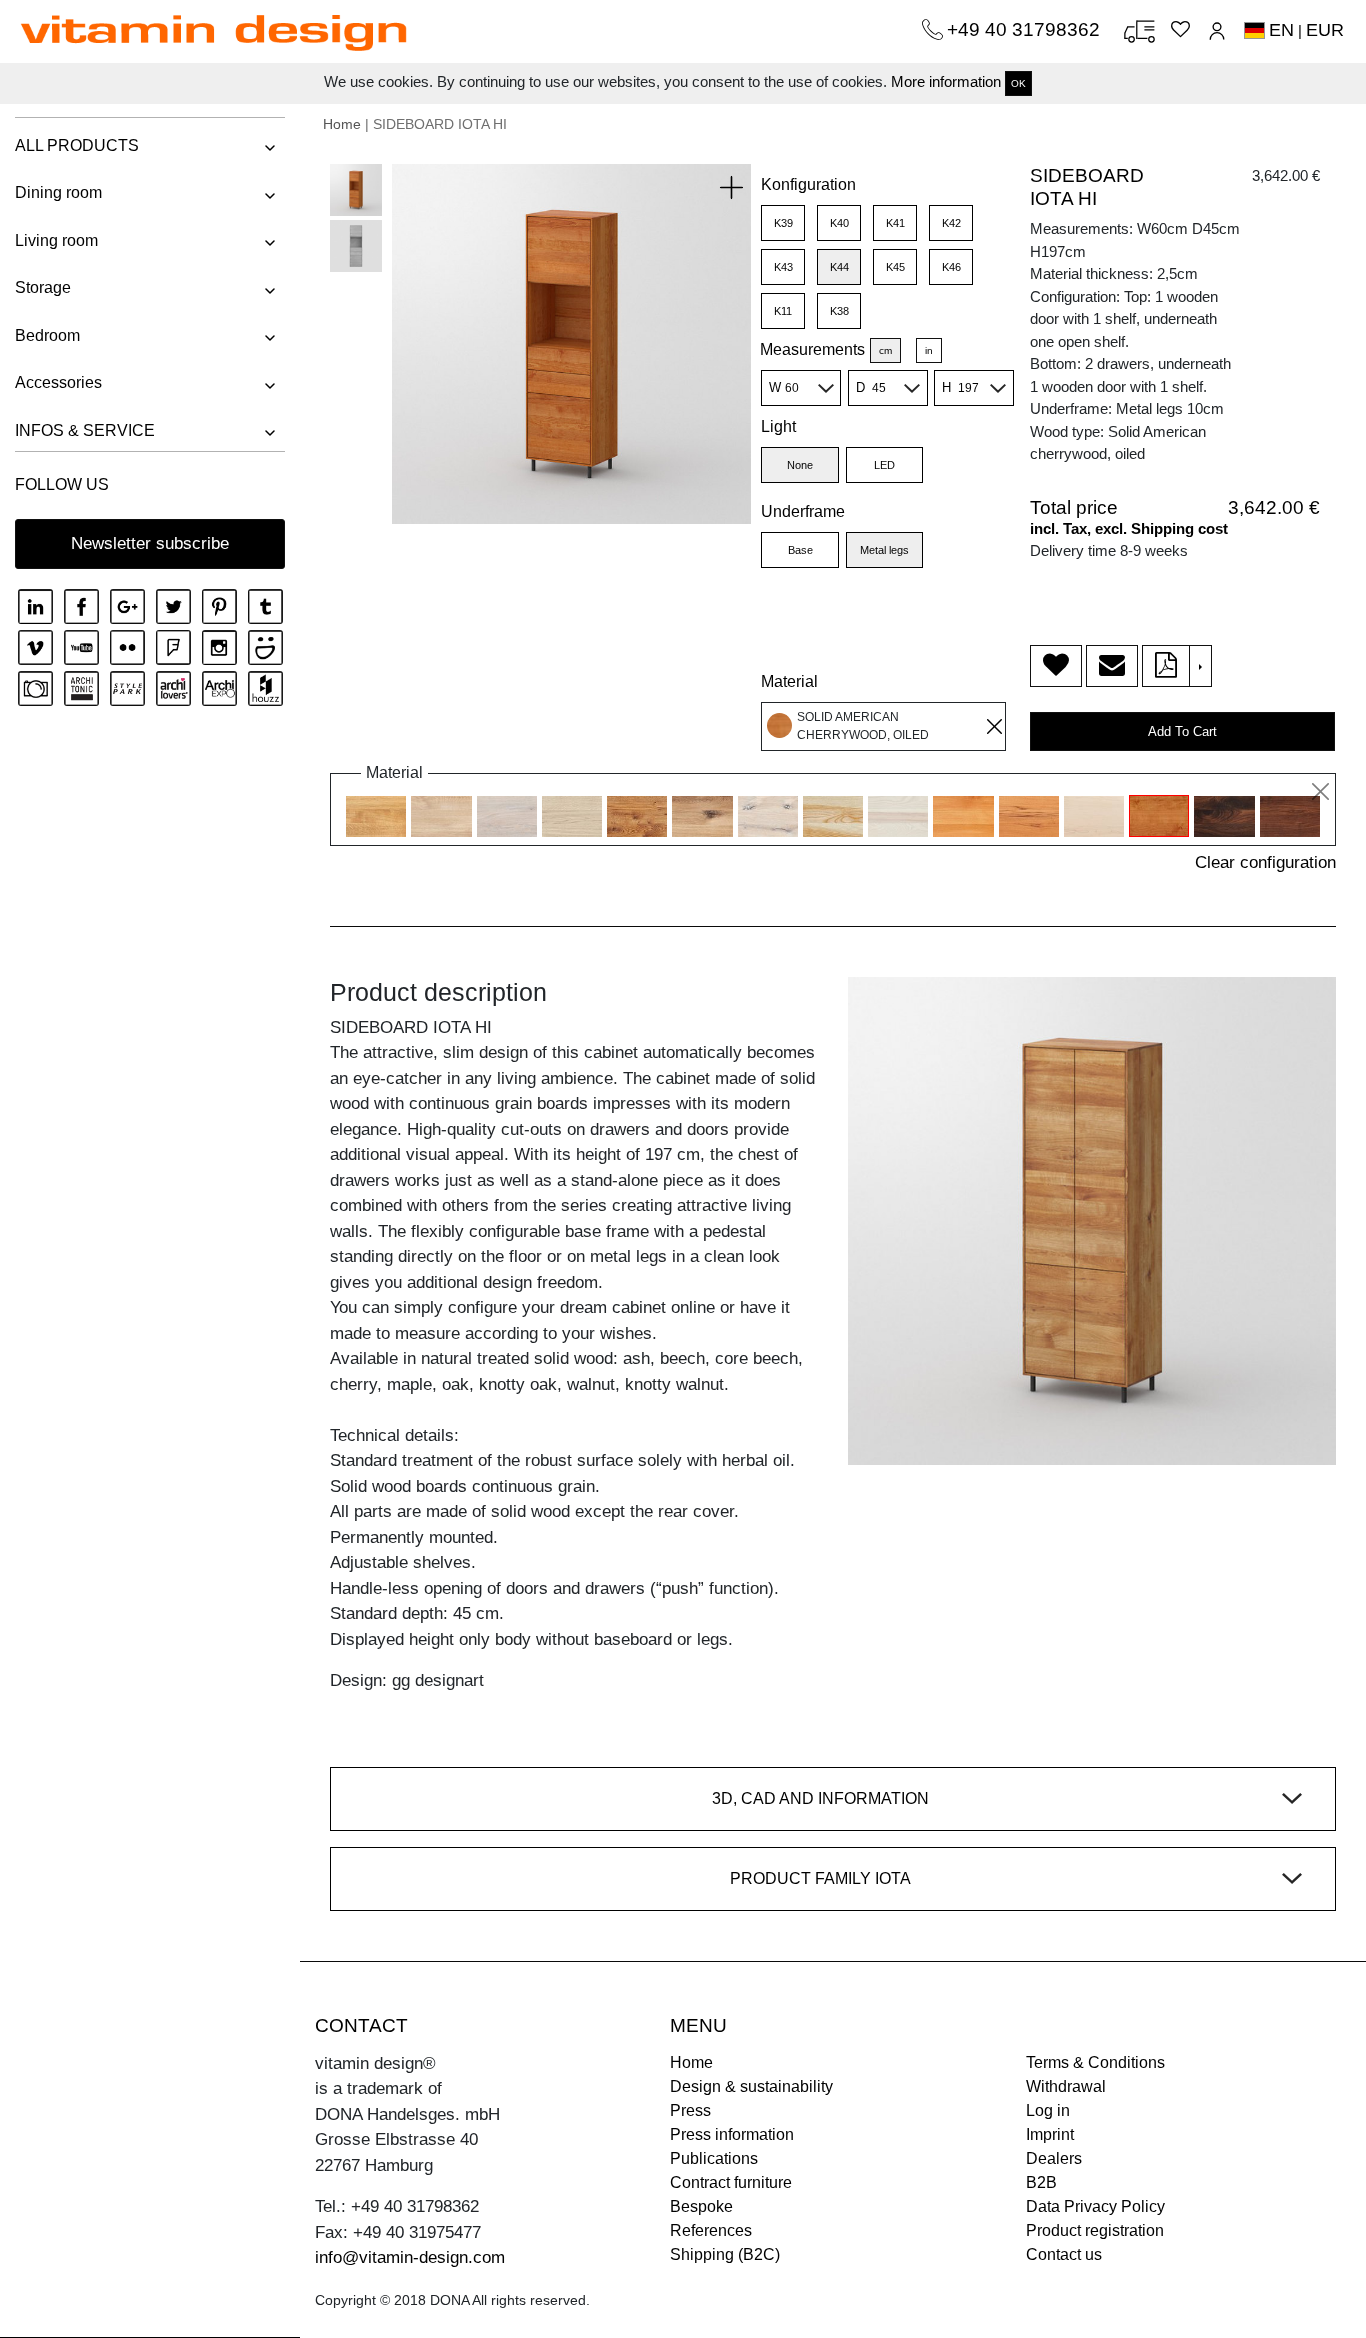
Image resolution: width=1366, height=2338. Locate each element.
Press (690, 2110)
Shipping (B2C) (725, 2254)
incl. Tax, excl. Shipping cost (1129, 528)
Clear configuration (1265, 862)
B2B (1041, 2182)
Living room (56, 240)
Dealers (1054, 2158)
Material (789, 681)
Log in (1048, 2110)
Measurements (812, 349)
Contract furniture (731, 2182)
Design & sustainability (751, 2086)
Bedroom (47, 335)
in (929, 350)
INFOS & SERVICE (85, 430)
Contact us (1064, 2254)
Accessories (58, 382)
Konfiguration (808, 184)
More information (946, 81)
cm (885, 350)
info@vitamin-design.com (410, 2257)
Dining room (58, 192)
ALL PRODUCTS (77, 145)
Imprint (1050, 2134)
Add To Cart (1182, 731)
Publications (714, 2158)
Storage (43, 287)
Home (342, 124)
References (711, 2230)
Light (778, 426)
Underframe (803, 511)
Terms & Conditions (1095, 2062)
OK (1018, 83)
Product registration (1095, 2230)
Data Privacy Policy (1095, 2206)
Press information (732, 2134)
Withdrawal (1066, 2086)
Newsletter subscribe (150, 543)
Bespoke (701, 2206)
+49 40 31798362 (1026, 29)
